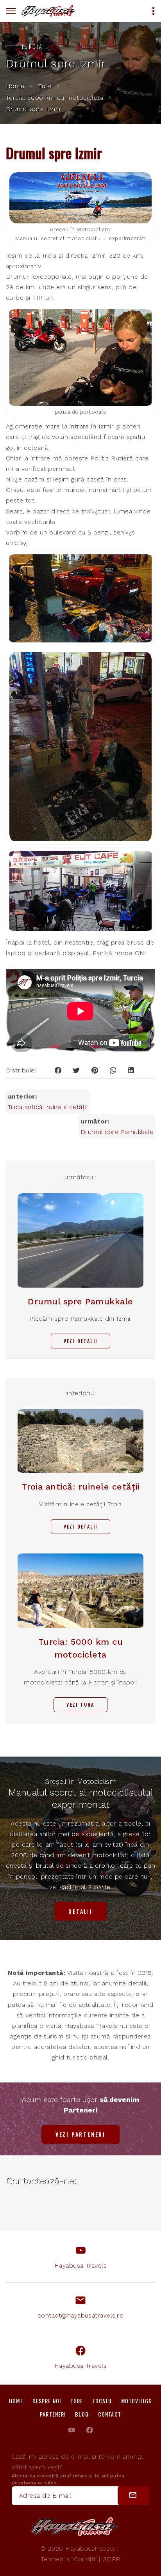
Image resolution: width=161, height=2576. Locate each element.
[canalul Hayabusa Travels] (72, 2430)
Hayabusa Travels (81, 2265)
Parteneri (53, 2414)
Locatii (102, 2401)
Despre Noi (47, 2401)
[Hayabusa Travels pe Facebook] (89, 2430)
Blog (82, 2414)
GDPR (111, 2559)
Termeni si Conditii (69, 2559)
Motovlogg (137, 2401)
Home (15, 86)
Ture (45, 86)
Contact (110, 2414)
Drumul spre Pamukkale (117, 1132)
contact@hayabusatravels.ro (80, 2315)
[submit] (133, 2496)
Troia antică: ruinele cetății (48, 1107)
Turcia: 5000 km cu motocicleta (55, 98)
